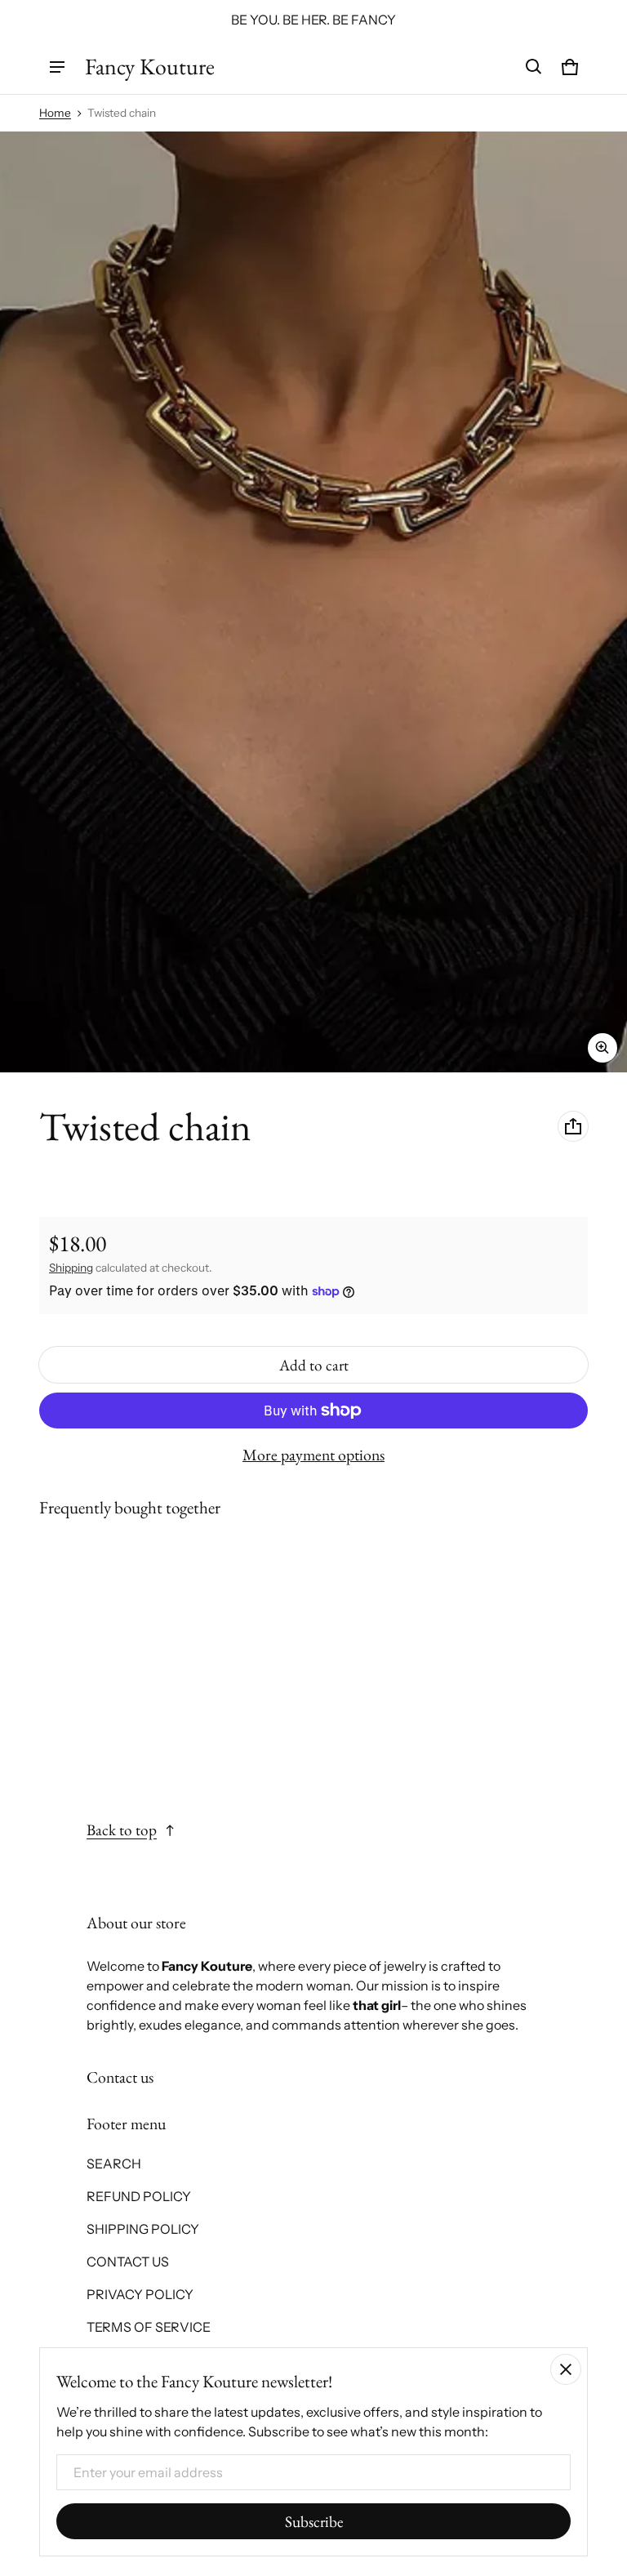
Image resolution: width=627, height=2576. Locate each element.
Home (55, 113)
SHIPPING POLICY (143, 2229)
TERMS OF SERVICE (149, 2327)
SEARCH (114, 2164)
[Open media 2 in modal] (313, 602)
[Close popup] (566, 2369)
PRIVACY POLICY (140, 2294)
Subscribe (314, 2522)
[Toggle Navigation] (57, 67)
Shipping (71, 1268)
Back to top (122, 1830)
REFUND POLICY (139, 2196)
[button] (534, 67)
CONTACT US (128, 2262)
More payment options (313, 1455)
